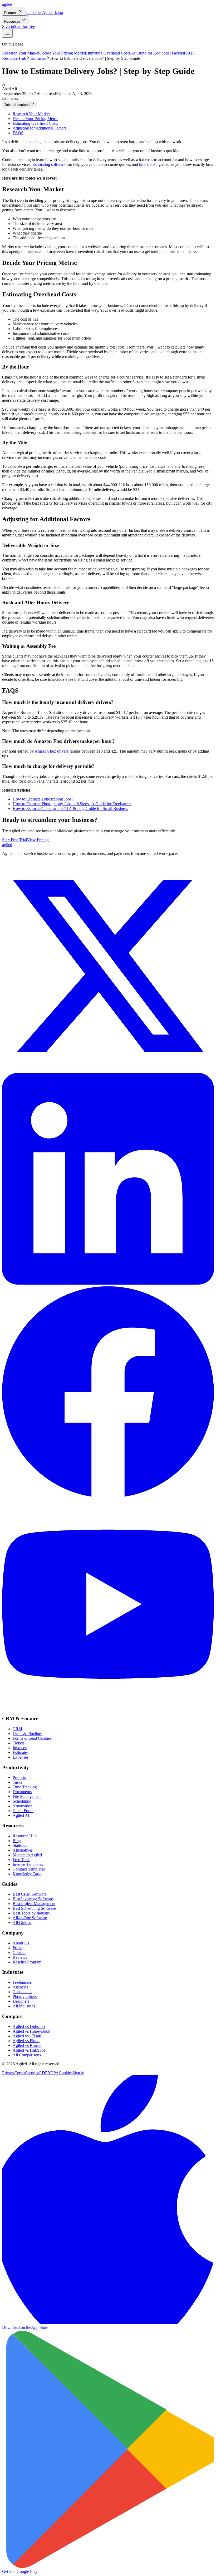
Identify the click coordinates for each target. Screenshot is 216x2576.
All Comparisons (27, 2055)
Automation (23, 1806)
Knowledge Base (27, 1874)
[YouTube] (108, 1709)
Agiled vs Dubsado (29, 2027)
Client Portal (23, 1811)
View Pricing (38, 840)
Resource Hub (14, 58)
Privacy (8, 2073)
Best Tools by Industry (31, 1913)
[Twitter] (108, 1070)
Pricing (57, 13)
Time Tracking (25, 1787)
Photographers (25, 1996)
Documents (22, 1792)
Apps (47, 13)
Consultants (22, 1992)
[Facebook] (108, 1496)
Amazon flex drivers (51, 751)
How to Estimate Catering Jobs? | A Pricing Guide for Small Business (70, 809)
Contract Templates (29, 1869)
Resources (12, 21)
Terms (20, 2073)
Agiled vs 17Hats (27, 2036)
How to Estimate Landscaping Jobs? (43, 799)
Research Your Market (21, 53)
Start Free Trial (14, 840)
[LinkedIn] (108, 1283)
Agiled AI (21, 1815)
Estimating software (49, 164)
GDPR (45, 2073)
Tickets (19, 1743)
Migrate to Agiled (27, 1855)
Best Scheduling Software (34, 1908)
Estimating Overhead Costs (107, 53)
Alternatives (23, 1850)
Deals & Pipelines (28, 1734)
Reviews (20, 1957)
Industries (34, 13)
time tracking (150, 164)
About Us (21, 1943)
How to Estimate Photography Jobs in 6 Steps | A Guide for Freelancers (72, 804)
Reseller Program (27, 1962)
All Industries (24, 2006)
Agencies (20, 1987)
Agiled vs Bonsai (27, 2045)
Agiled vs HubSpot (29, 2050)
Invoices (20, 1748)
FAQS (189, 53)
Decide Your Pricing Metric (62, 53)
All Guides (22, 1923)
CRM (17, 1729)
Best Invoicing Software (33, 1899)
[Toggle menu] (7, 33)
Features (11, 13)
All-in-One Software (30, 1918)
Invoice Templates (28, 1864)
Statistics (20, 1845)
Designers (21, 2001)
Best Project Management (34, 1904)
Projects (19, 1777)
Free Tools (21, 1860)
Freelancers (22, 1982)
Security (32, 2073)
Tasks (17, 1782)
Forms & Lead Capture (32, 1738)
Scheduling (22, 1801)
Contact (19, 1953)
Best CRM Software (30, 1894)
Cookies (66, 2073)
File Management (27, 1796)
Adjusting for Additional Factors (157, 53)
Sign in (8, 26)
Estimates (38, 58)
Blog (17, 1841)
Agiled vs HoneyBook (31, 2031)
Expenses (21, 1757)
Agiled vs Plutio (26, 2041)
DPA (55, 2073)
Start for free (24, 26)
